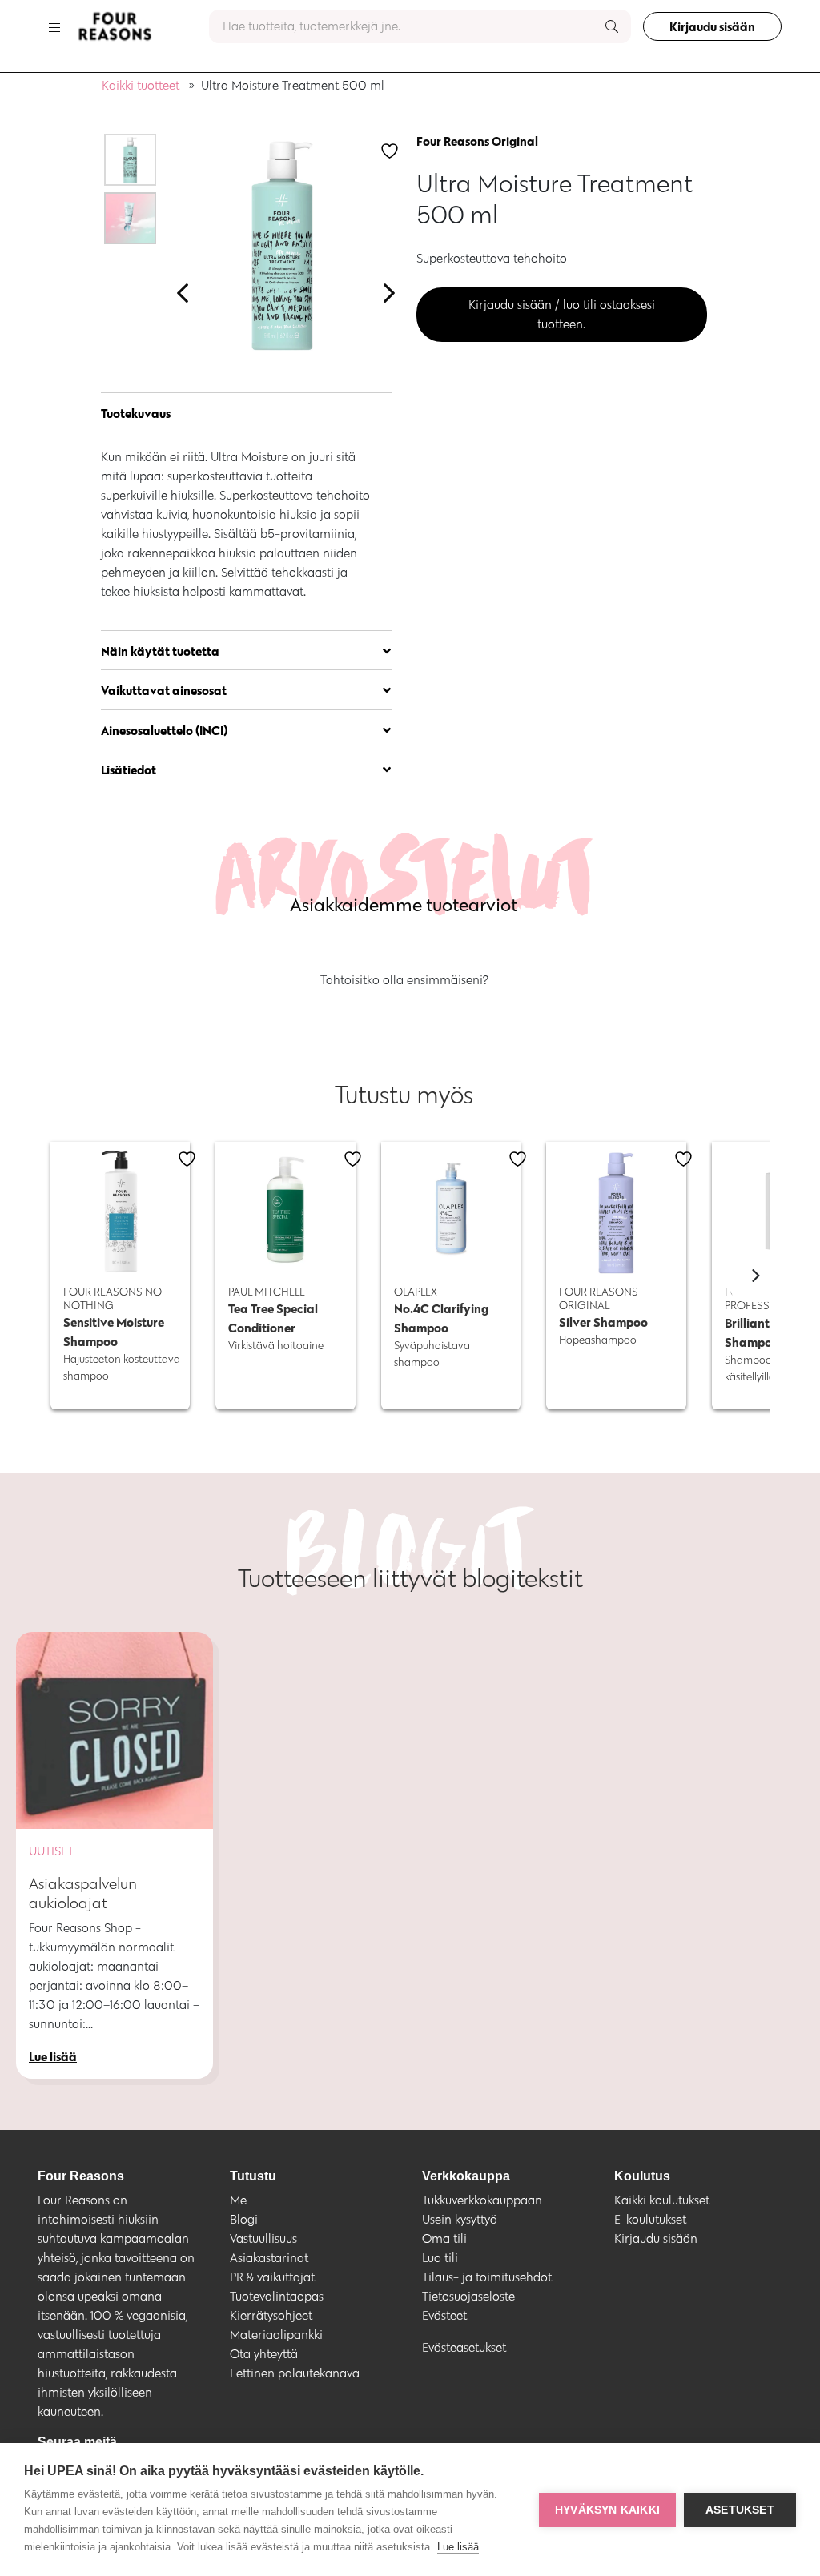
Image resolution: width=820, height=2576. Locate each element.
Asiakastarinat (269, 2258)
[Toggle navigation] (54, 26)
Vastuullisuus (263, 2238)
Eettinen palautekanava (295, 2373)
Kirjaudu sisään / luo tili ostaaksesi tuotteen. (562, 314)
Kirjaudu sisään (712, 26)
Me (238, 2200)
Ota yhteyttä (264, 2354)
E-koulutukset (650, 2219)
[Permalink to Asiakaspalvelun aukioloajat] (115, 1730)
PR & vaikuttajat (272, 2277)
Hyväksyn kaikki (607, 2510)
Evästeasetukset (464, 2347)
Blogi (244, 2219)
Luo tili (440, 2258)
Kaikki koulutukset (662, 2200)
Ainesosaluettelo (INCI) (165, 730)
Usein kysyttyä (460, 2219)
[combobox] (420, 26)
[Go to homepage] (115, 26)
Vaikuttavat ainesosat (164, 690)
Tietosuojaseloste (468, 2296)
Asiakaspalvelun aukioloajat (83, 1893)
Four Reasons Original (477, 141)
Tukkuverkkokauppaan (482, 2200)
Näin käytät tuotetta (160, 651)
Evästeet (444, 2315)
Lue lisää (458, 2547)
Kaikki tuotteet (141, 85)
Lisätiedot (129, 770)
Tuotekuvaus (136, 413)
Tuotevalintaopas (277, 2296)
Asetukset (740, 2510)
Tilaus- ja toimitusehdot (487, 2277)
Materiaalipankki (276, 2335)
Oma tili (444, 2238)
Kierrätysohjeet (271, 2315)
